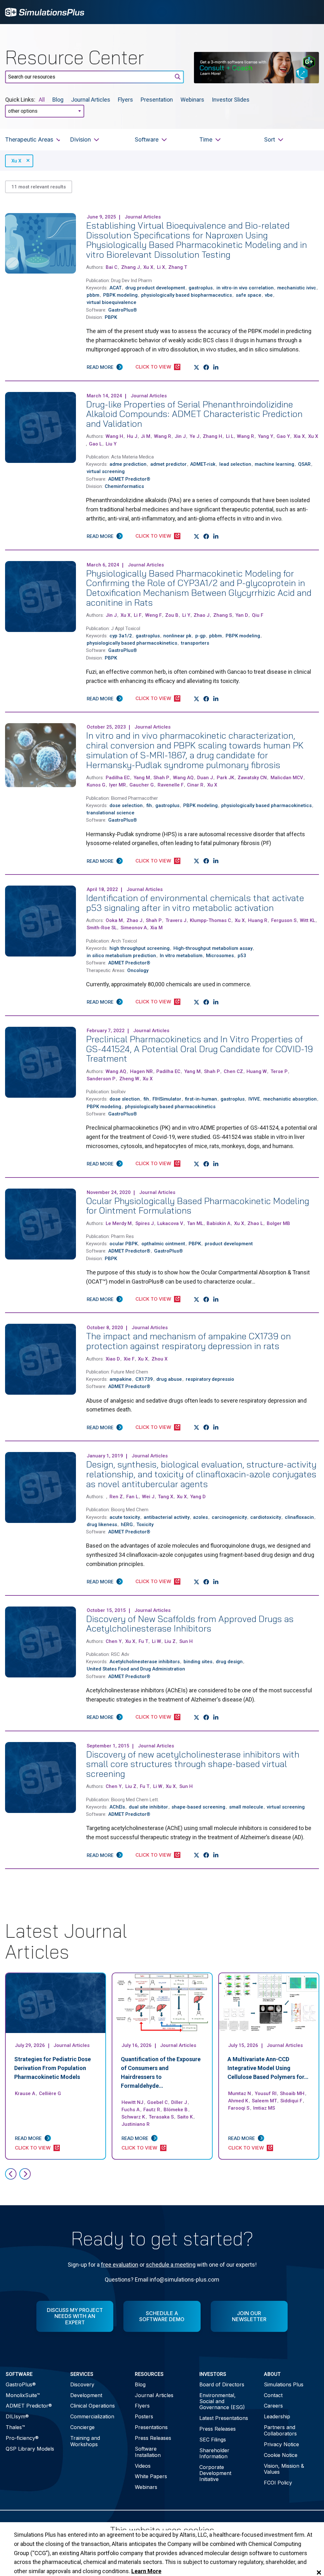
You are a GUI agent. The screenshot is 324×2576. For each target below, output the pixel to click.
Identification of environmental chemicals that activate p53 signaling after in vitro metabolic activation (195, 903)
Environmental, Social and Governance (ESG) (222, 2401)
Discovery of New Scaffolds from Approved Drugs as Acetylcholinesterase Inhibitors (190, 1624)
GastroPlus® (21, 2384)
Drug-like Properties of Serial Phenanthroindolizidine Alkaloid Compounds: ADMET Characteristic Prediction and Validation (194, 414)
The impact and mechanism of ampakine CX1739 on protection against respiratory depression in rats (188, 1341)
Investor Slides (231, 100)
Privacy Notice (281, 2444)
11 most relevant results (39, 187)
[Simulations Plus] (45, 12)
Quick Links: (20, 100)
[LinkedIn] (216, 367)
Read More (100, 367)
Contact (273, 2395)
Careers (273, 2406)
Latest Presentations (224, 2418)
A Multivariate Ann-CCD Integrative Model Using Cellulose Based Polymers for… (268, 2068)
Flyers (126, 100)
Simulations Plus (284, 2384)
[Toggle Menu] (311, 12)
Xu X (16, 161)
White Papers (151, 2476)
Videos (143, 2466)
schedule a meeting (171, 2265)
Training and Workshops (85, 2441)
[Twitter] (197, 367)
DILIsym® (17, 2416)
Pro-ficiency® (22, 2438)
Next (25, 2174)
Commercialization (92, 2416)
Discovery (82, 2384)
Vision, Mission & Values (284, 2469)
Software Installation (148, 2452)
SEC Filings (213, 2440)
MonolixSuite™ (23, 2395)
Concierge (82, 2427)
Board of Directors (222, 2384)
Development (86, 2395)
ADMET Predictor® (29, 2406)
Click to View (153, 367)
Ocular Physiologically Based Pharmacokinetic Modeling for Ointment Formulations (198, 1206)
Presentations (151, 2427)
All (42, 100)
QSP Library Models (30, 2449)
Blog (58, 100)
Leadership (277, 2416)
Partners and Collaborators (280, 2430)
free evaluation (120, 2265)
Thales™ (15, 2427)
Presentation (157, 100)
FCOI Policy (278, 2483)
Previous (11, 2174)
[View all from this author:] (106, 1497)
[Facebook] (206, 367)
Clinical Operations (93, 2406)
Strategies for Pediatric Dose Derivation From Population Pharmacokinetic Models (53, 2068)
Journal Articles (91, 100)
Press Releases (153, 2438)
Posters (144, 2416)
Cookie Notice (281, 2455)
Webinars (193, 100)
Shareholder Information (214, 2453)
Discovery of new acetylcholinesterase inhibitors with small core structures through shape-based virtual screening (193, 1764)
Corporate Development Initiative (215, 2473)
